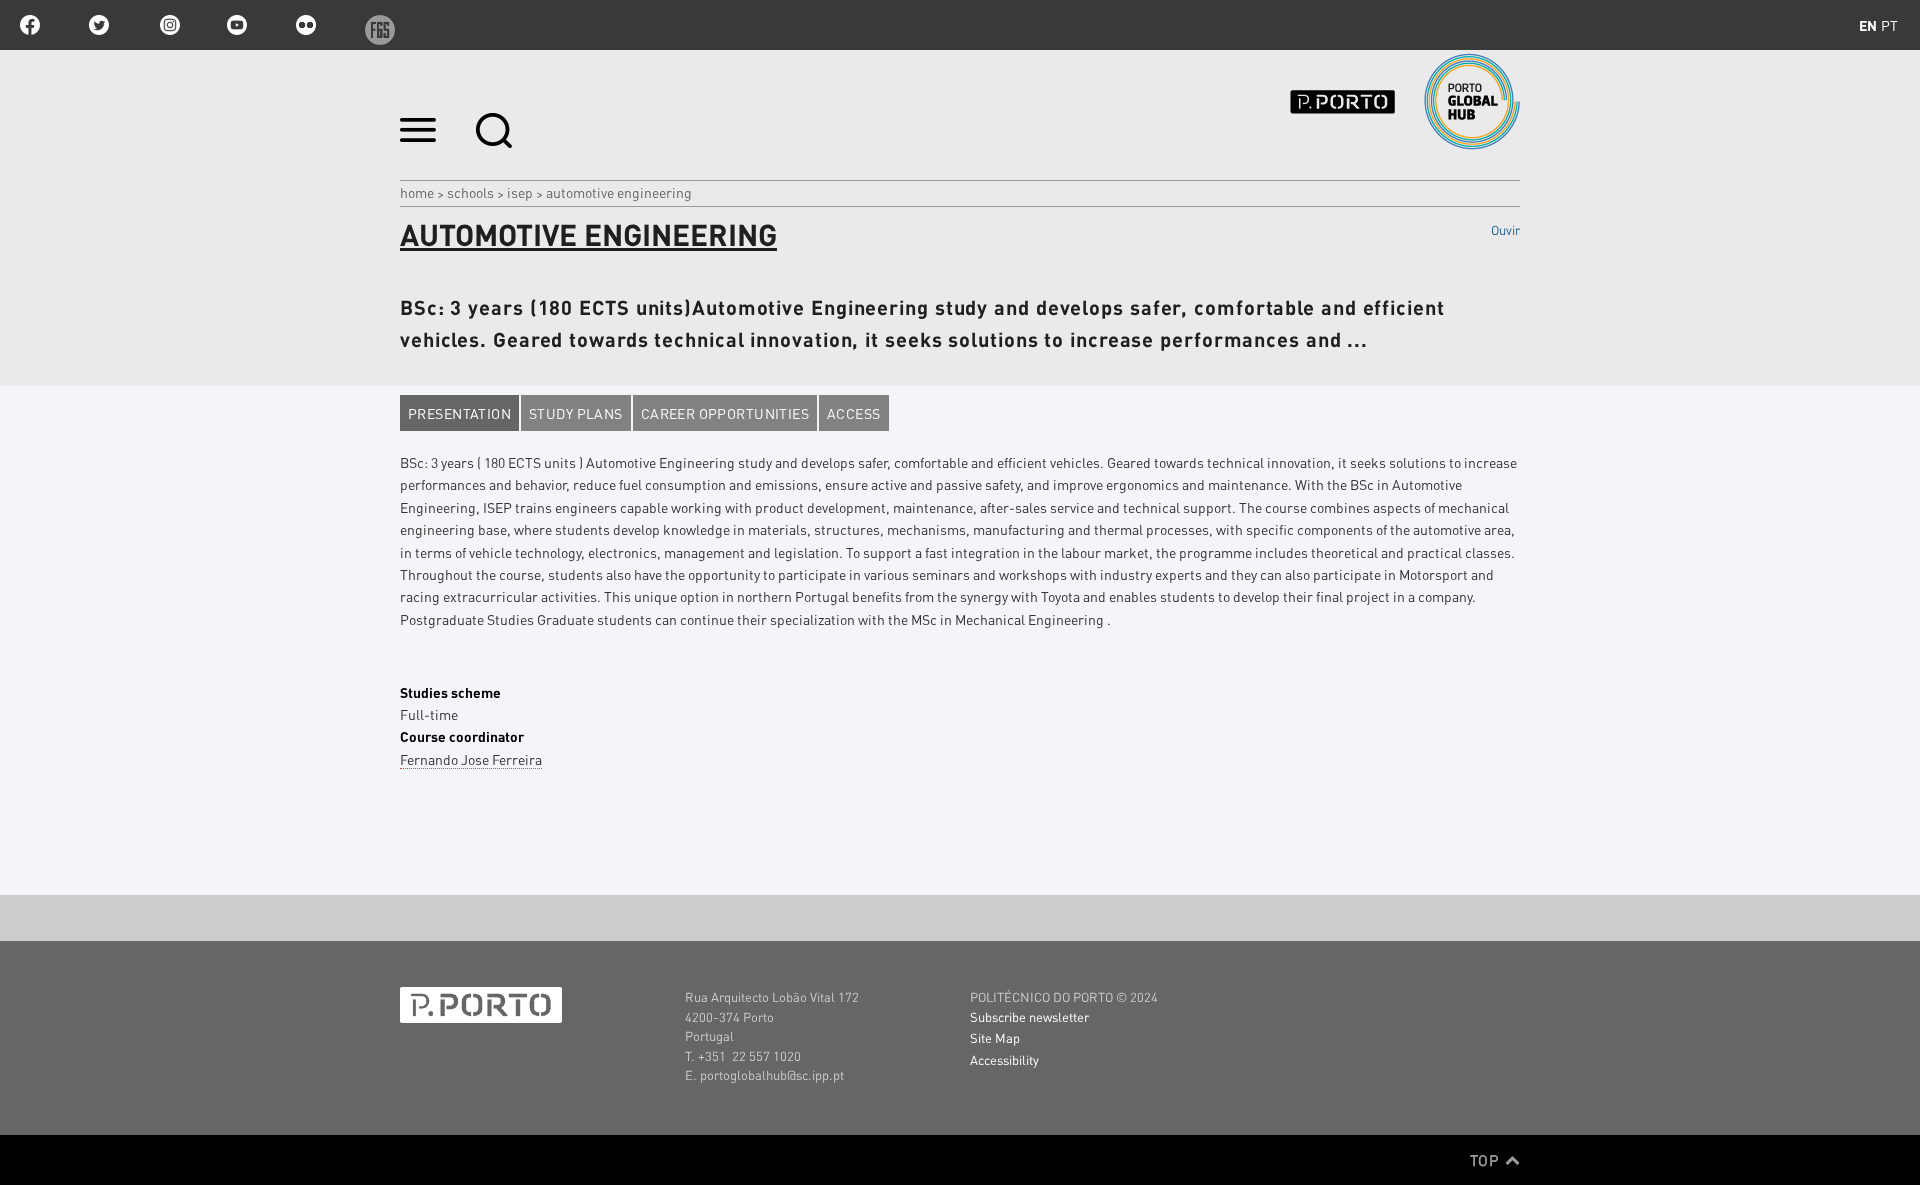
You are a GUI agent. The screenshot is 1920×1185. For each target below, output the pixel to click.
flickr (306, 25)
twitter (99, 25)
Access (854, 413)
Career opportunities (725, 413)
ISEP (520, 192)
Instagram (168, 25)
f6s (375, 25)
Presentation (459, 413)
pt (1889, 25)
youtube (237, 25)
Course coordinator (462, 736)
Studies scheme (450, 692)
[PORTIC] (1376, 101)
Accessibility (1004, 1059)
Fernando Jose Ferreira (471, 759)
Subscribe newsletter (1029, 1016)
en (1868, 25)
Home (417, 192)
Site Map (995, 1037)
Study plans (576, 413)
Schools (470, 192)
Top (1486, 1160)
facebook (30, 25)
